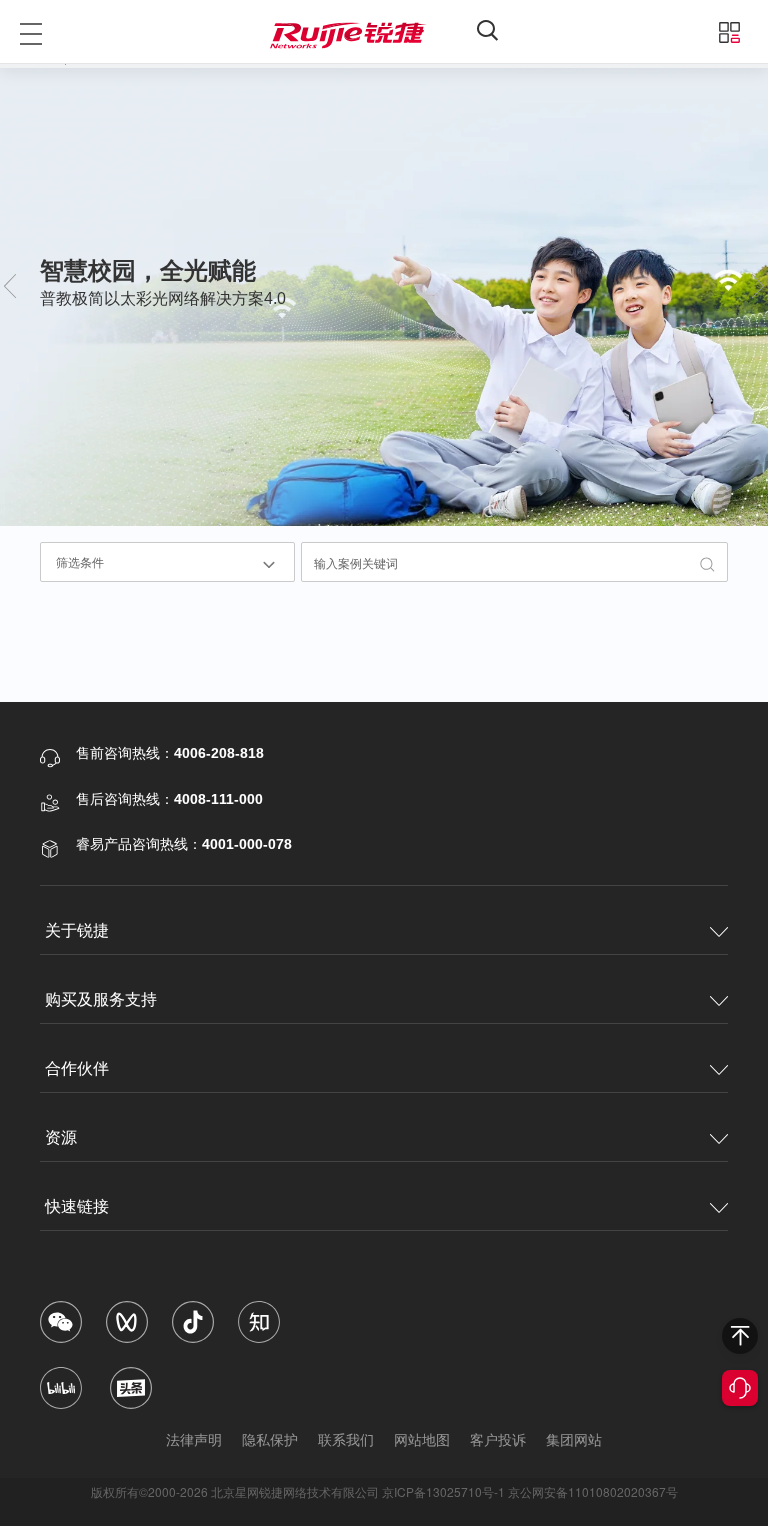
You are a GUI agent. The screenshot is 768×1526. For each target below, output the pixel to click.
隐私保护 (270, 1439)
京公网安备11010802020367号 (593, 1491)
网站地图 (422, 1439)
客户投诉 (498, 1439)
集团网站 (574, 1439)
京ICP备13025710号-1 (443, 1491)
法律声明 (194, 1439)
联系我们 (346, 1439)
